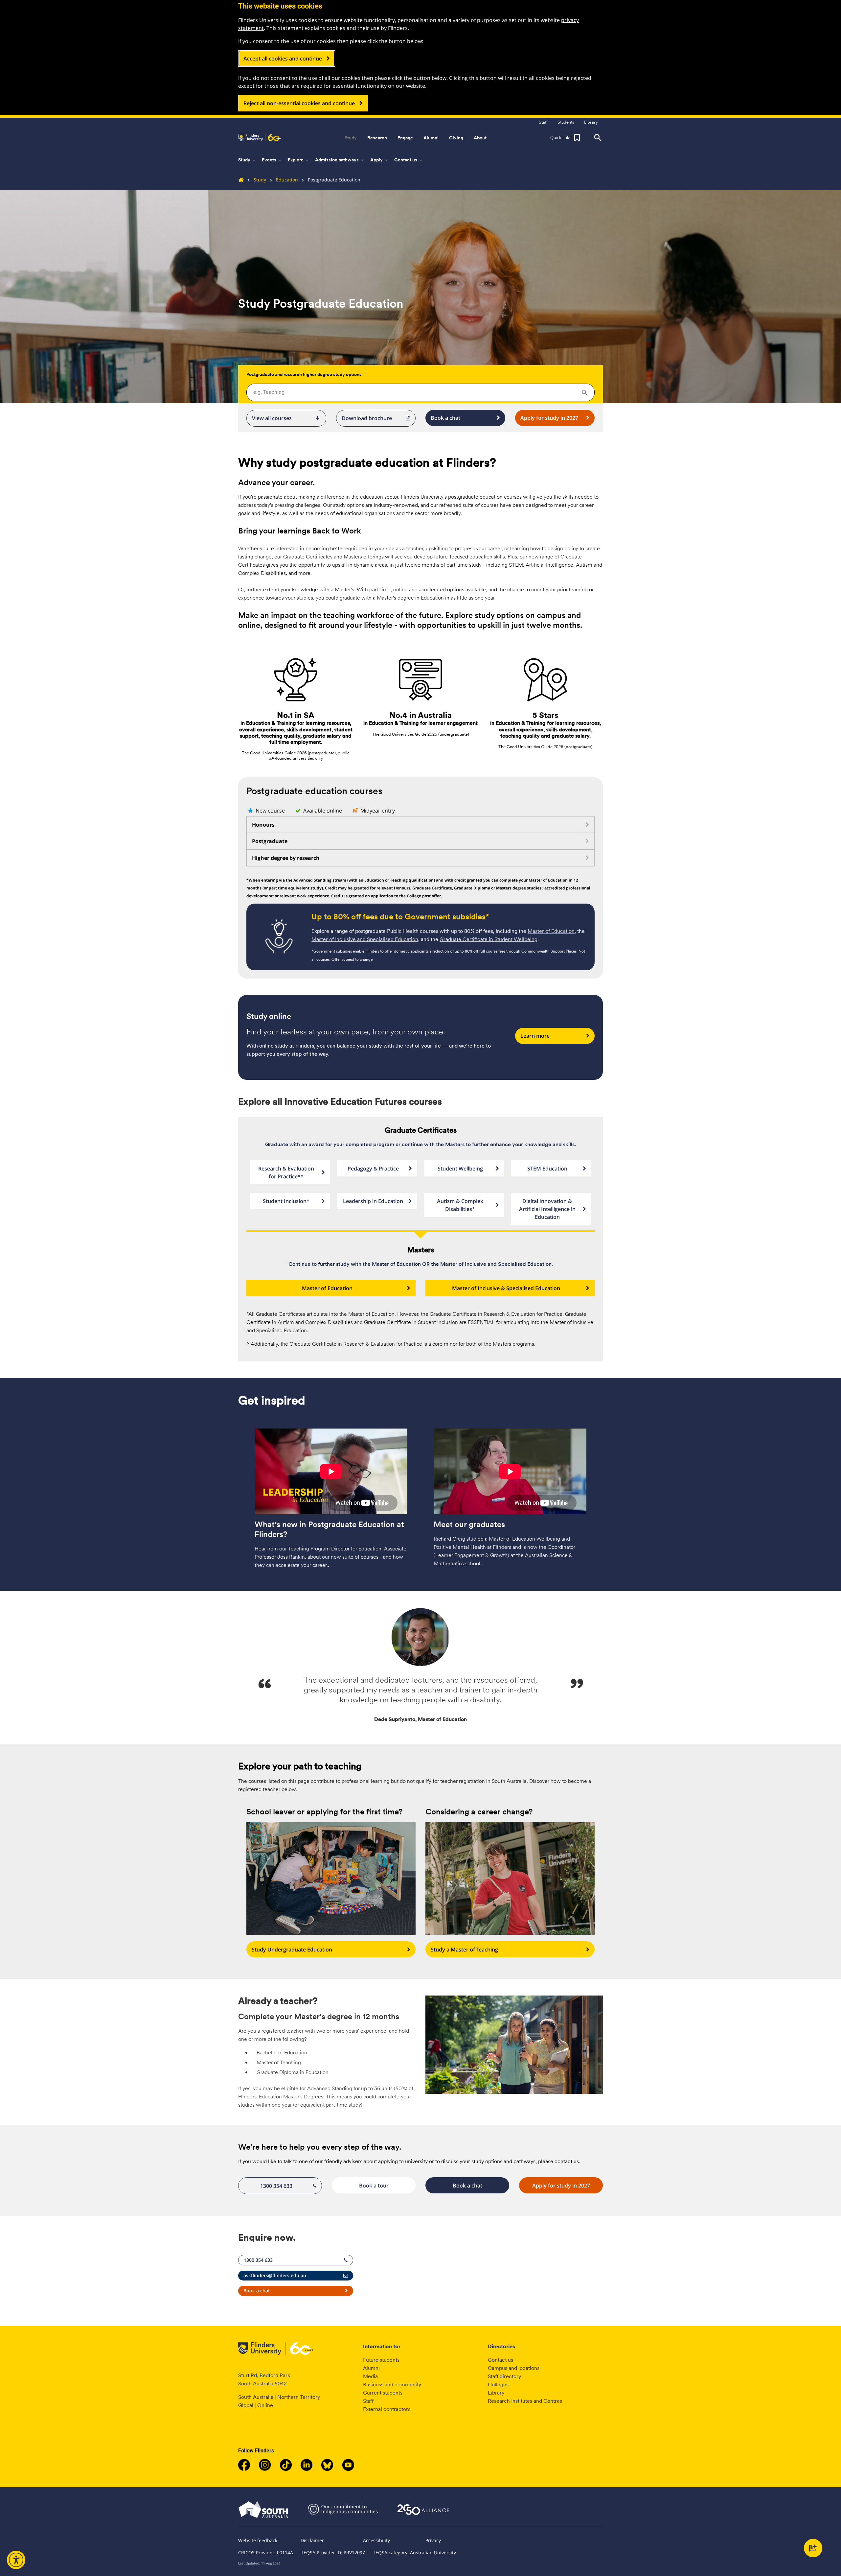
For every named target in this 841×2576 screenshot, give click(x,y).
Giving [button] (456, 138)
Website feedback (258, 2540)
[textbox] (420, 392)
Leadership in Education (373, 1201)
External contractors (387, 2409)
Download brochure (367, 418)
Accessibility (376, 2540)
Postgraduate (270, 841)
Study (260, 180)
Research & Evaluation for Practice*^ (286, 1172)
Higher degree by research (286, 858)
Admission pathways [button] (340, 160)
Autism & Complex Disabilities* (460, 1205)
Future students (381, 2360)
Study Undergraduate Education (292, 1950)
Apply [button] (380, 160)
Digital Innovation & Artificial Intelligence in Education (547, 1209)
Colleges (498, 2385)
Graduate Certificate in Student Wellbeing (489, 939)
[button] (566, 138)
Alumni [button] (431, 138)
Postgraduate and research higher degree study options (304, 374)
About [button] (480, 138)
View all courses (286, 418)
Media (370, 2376)
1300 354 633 (276, 2186)
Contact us (500, 2360)
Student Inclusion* (286, 1201)
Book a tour (374, 2186)
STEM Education (547, 1169)
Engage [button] (405, 138)
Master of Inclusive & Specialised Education (506, 1288)
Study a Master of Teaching (464, 1950)
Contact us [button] (409, 160)
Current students (383, 2393)
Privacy (433, 2540)
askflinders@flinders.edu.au (275, 2275)
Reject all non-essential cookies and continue (299, 103)
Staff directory (504, 2376)
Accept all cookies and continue (283, 59)
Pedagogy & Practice (373, 1169)
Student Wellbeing (460, 1169)
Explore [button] (299, 160)
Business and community (392, 2385)
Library (496, 2393)
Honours (263, 825)
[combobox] (420, 392)
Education (287, 180)
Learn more (535, 1036)
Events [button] (272, 160)
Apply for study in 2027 (549, 418)
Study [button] (351, 138)
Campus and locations (514, 2368)
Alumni (371, 2368)
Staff (368, 2401)
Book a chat (445, 418)
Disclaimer (312, 2540)
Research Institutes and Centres (525, 2401)
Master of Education (551, 931)
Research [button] (377, 138)
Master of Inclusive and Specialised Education (365, 939)
